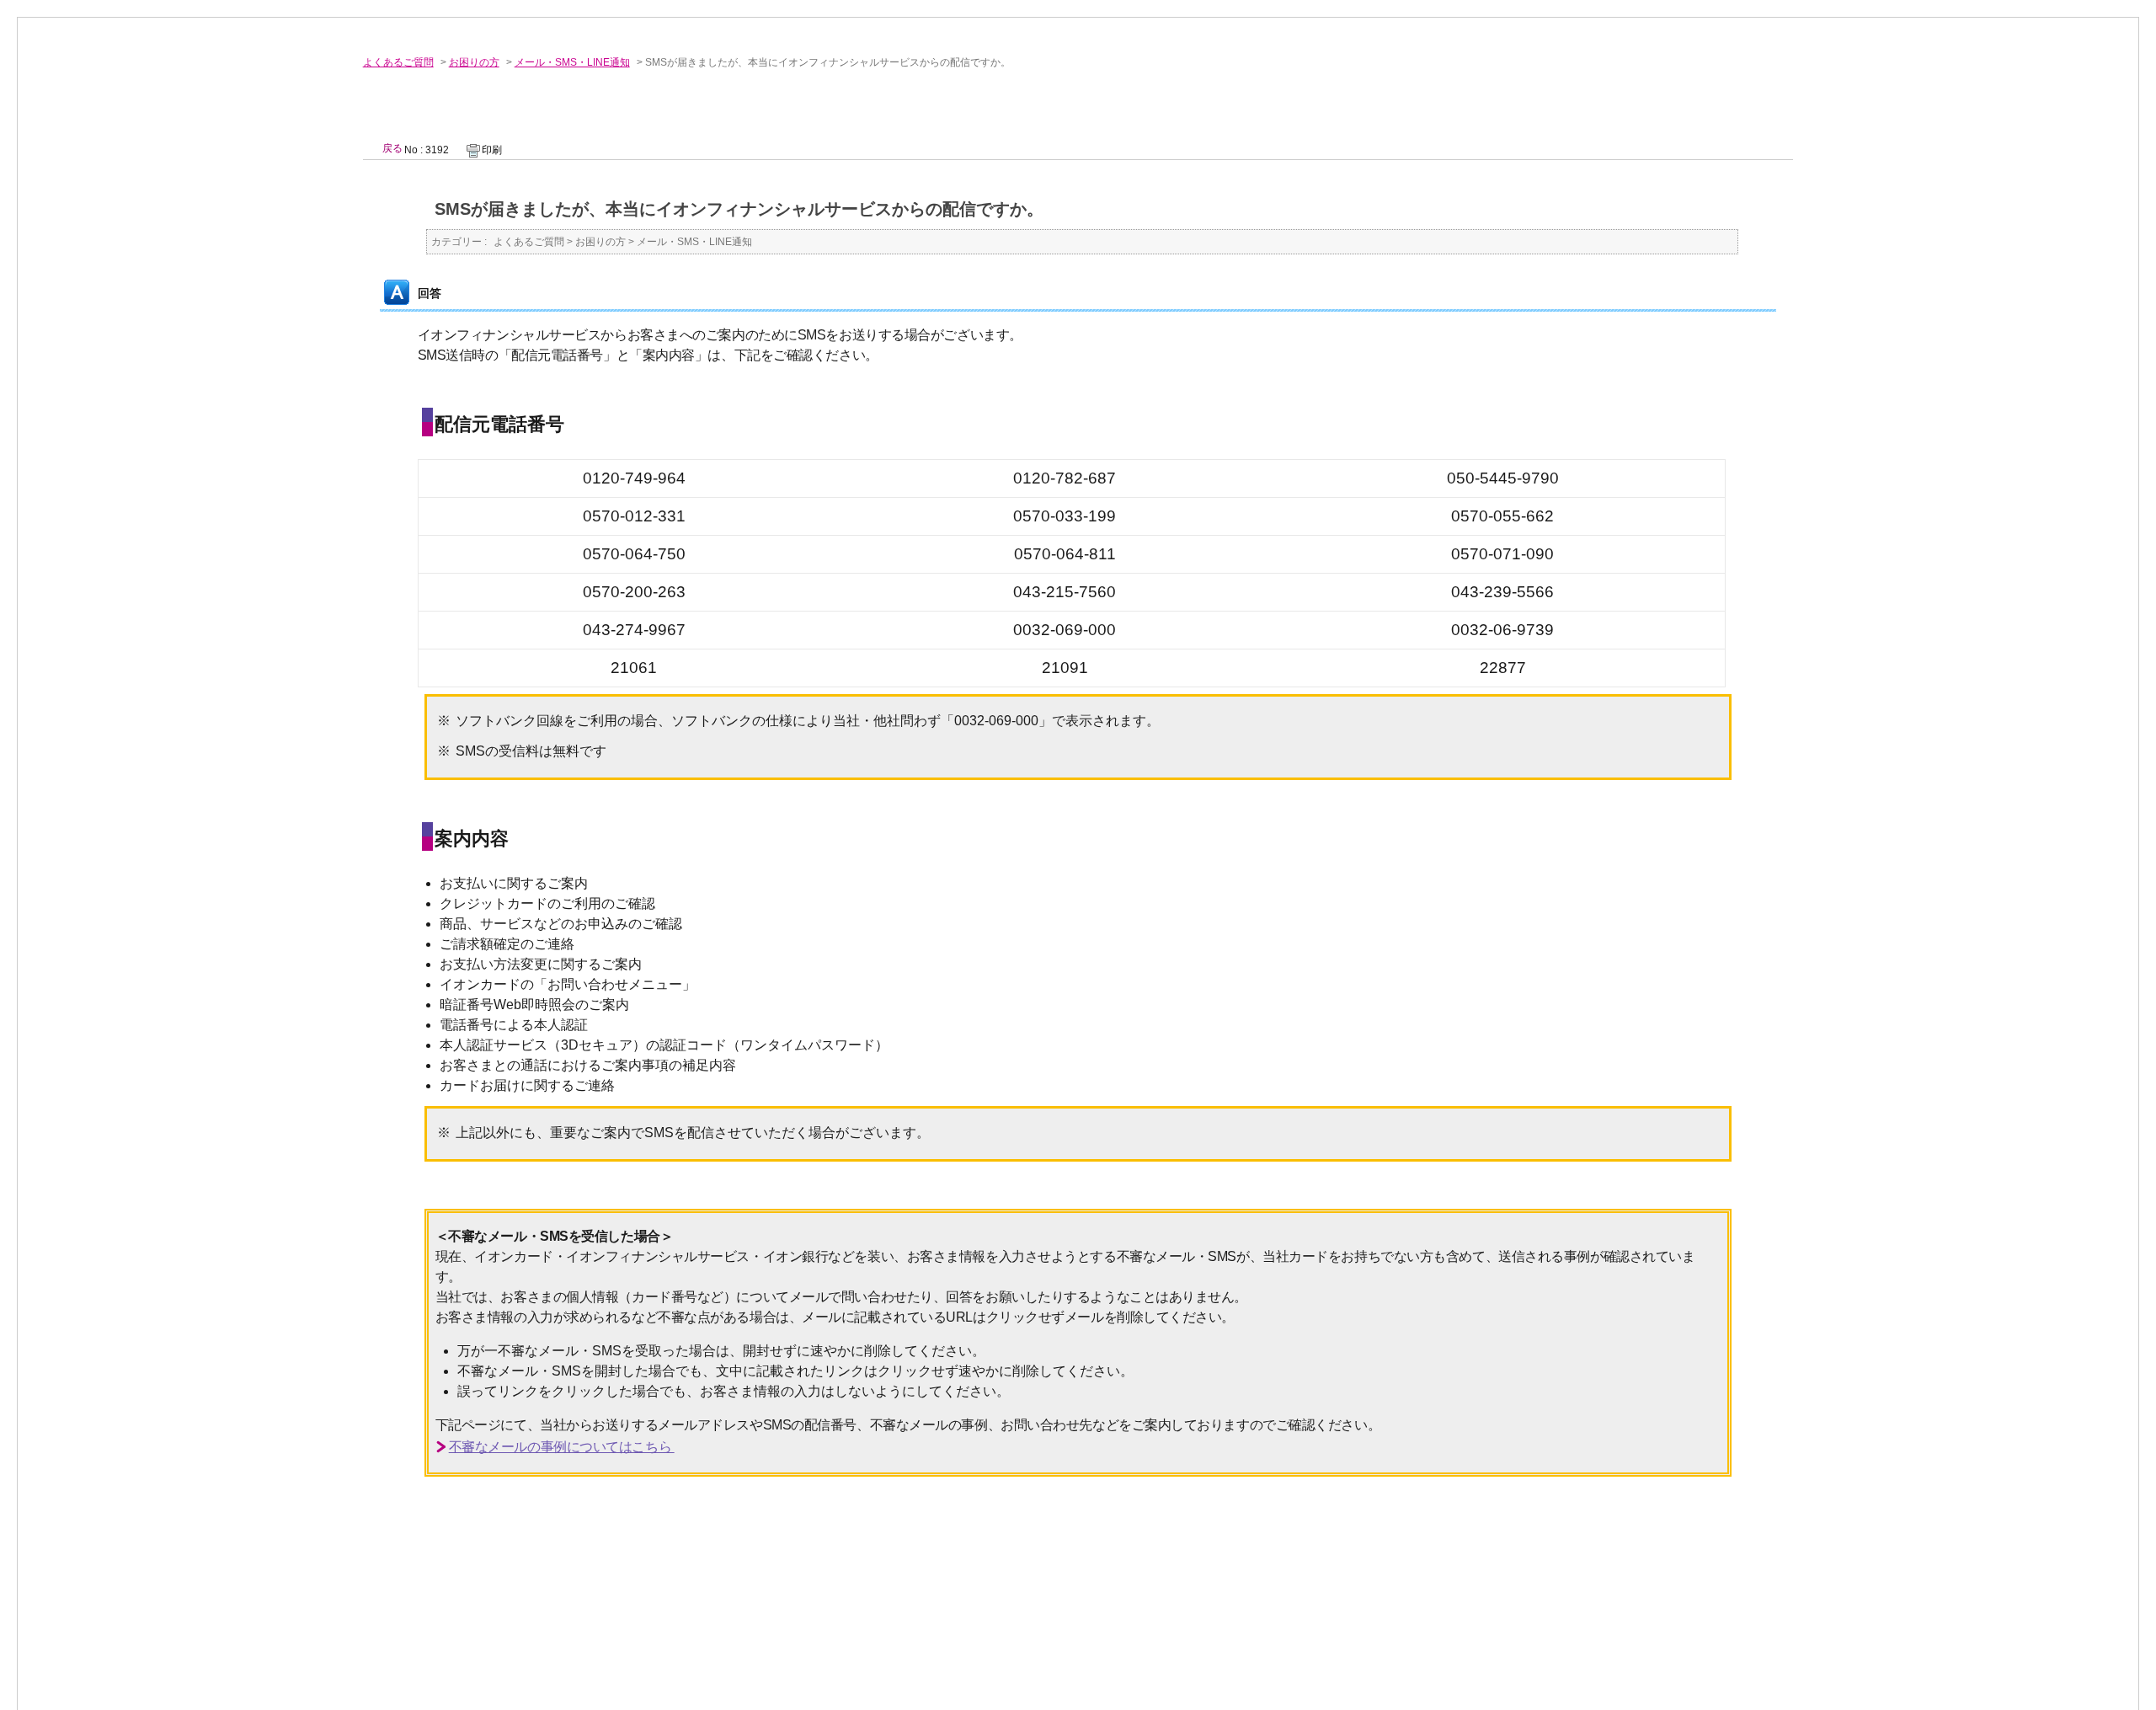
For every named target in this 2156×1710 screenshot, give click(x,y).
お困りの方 (474, 62)
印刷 (492, 150)
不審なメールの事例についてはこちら (562, 1447)
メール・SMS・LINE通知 (572, 62)
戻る (392, 148)
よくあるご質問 (398, 62)
